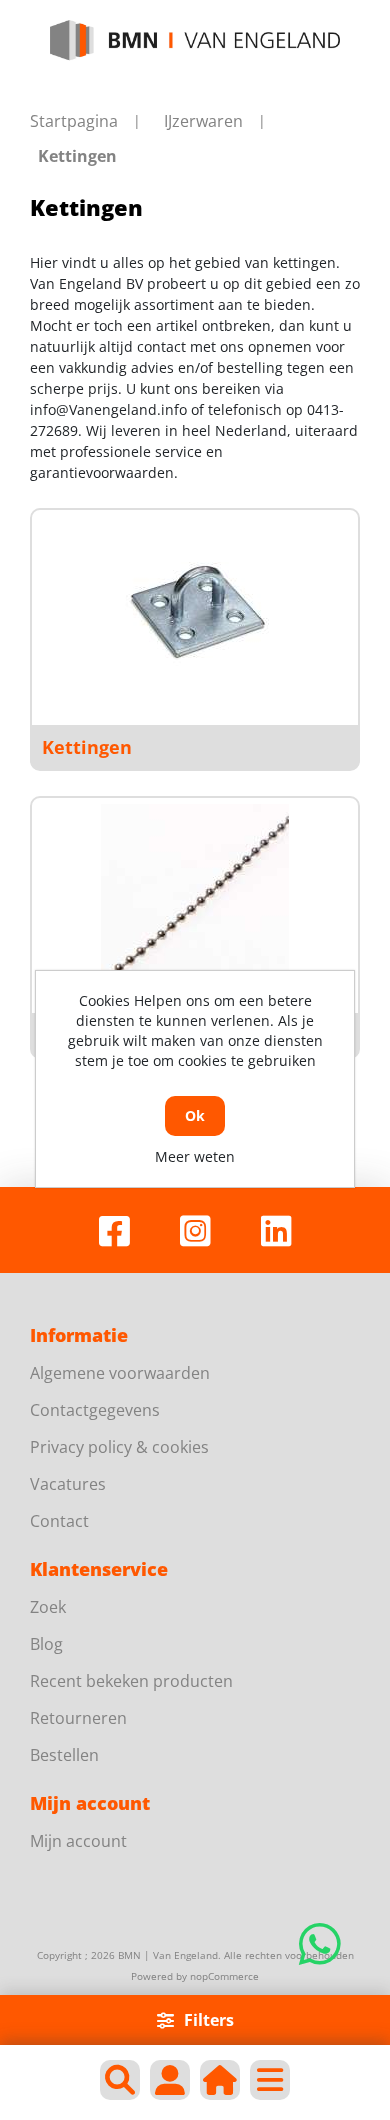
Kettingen (87, 747)
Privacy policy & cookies (119, 1447)
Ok (195, 1115)
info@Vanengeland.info (108, 409)
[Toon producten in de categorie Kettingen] (195, 610)
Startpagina (74, 121)
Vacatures (68, 1484)
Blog (46, 1644)
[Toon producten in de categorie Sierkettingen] (195, 898)
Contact (59, 1521)
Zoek (48, 1607)
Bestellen (64, 1755)
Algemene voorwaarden (120, 1373)
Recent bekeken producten (131, 1681)
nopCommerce (224, 1976)
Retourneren (78, 1718)
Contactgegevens (95, 1410)
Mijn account (78, 1841)
